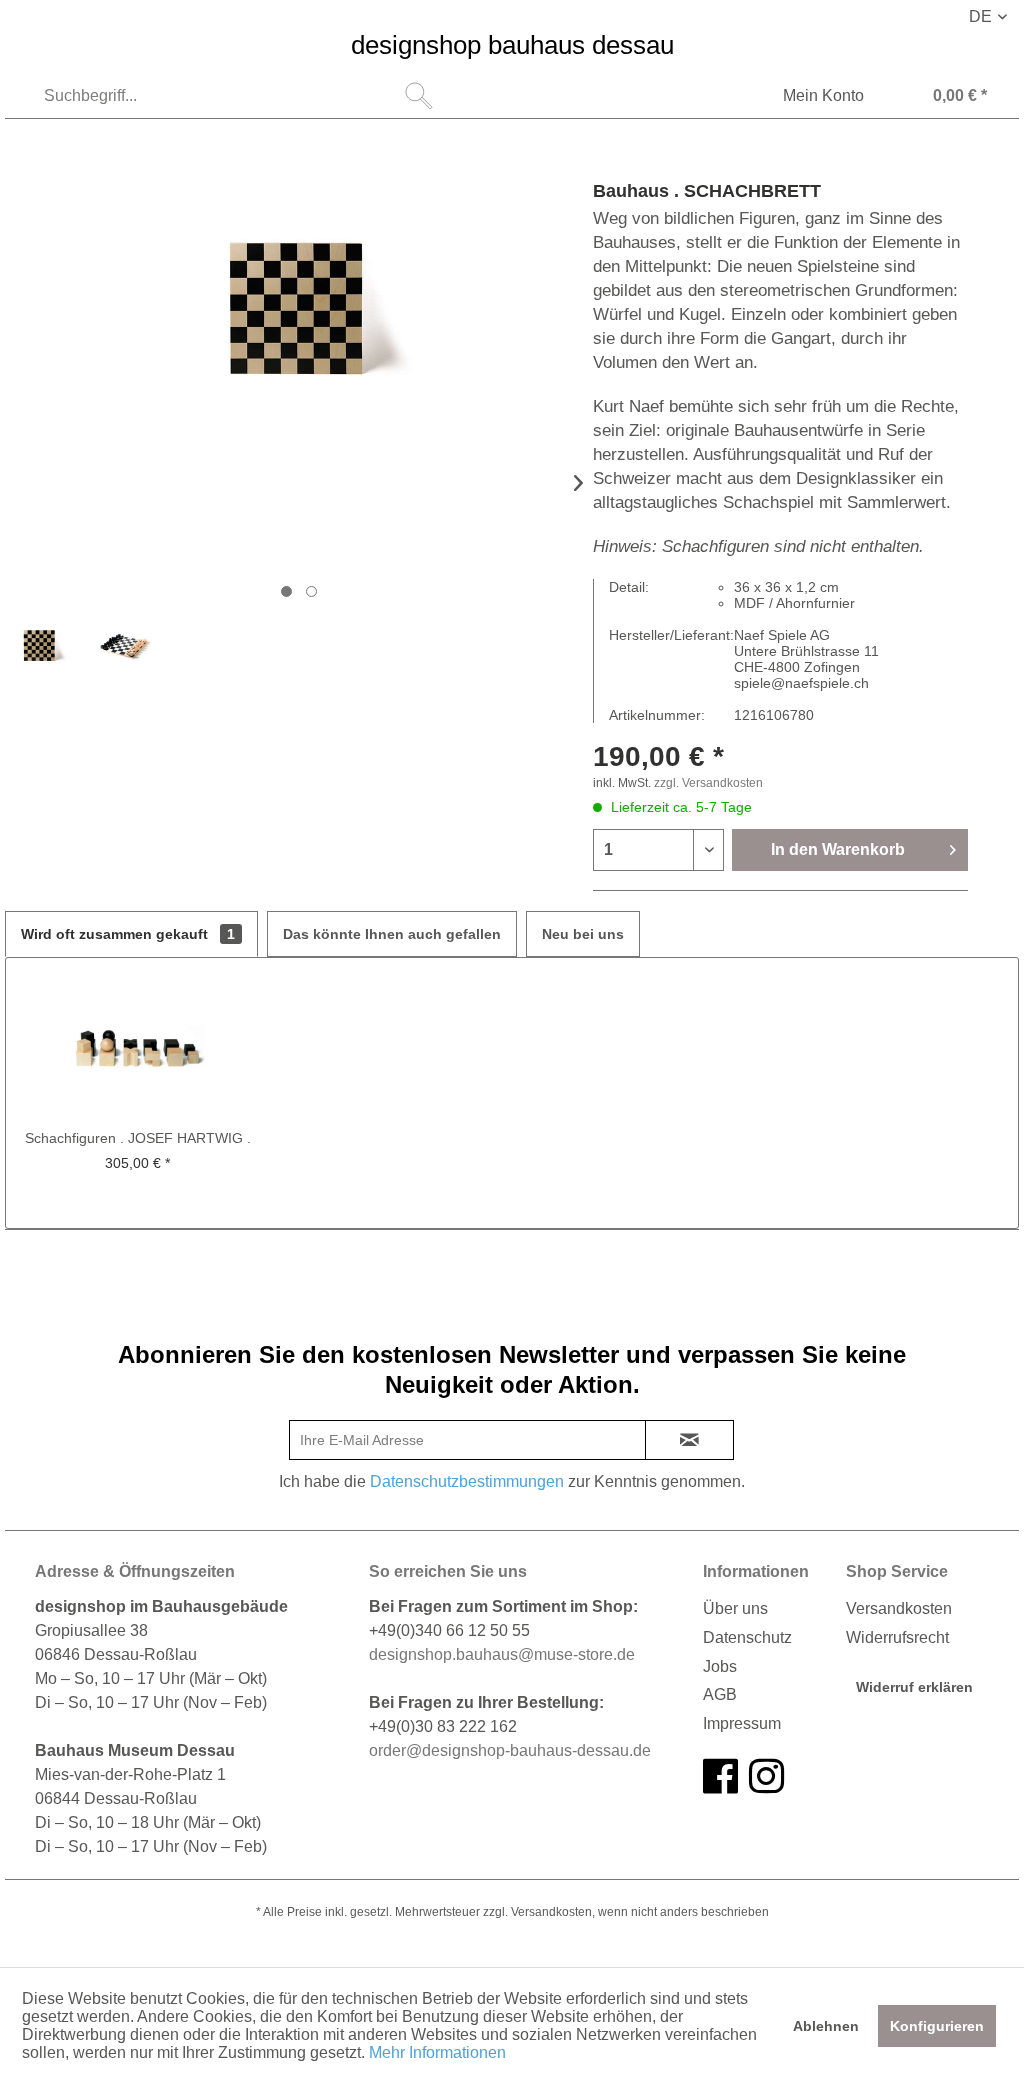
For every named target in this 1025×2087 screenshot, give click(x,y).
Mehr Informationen (437, 2052)
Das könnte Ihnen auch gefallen (392, 934)
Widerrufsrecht (897, 1637)
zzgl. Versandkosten (708, 783)
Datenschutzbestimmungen (467, 1481)
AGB (720, 1694)
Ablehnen (826, 2026)
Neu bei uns (583, 934)
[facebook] (720, 1777)
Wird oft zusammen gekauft (128, 934)
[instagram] (766, 1777)
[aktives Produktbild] (286, 591)
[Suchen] (419, 96)
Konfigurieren (937, 2026)
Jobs (720, 1666)
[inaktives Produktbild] (311, 591)
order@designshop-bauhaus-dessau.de (510, 1750)
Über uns (735, 1608)
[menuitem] (236, 96)
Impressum (742, 1723)
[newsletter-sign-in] (689, 1440)
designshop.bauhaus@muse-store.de (502, 1654)
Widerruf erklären (914, 1687)
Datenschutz (747, 1637)
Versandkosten (899, 1608)
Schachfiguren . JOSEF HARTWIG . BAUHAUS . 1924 (138, 1139)
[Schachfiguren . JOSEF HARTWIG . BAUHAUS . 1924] (137, 1048)
